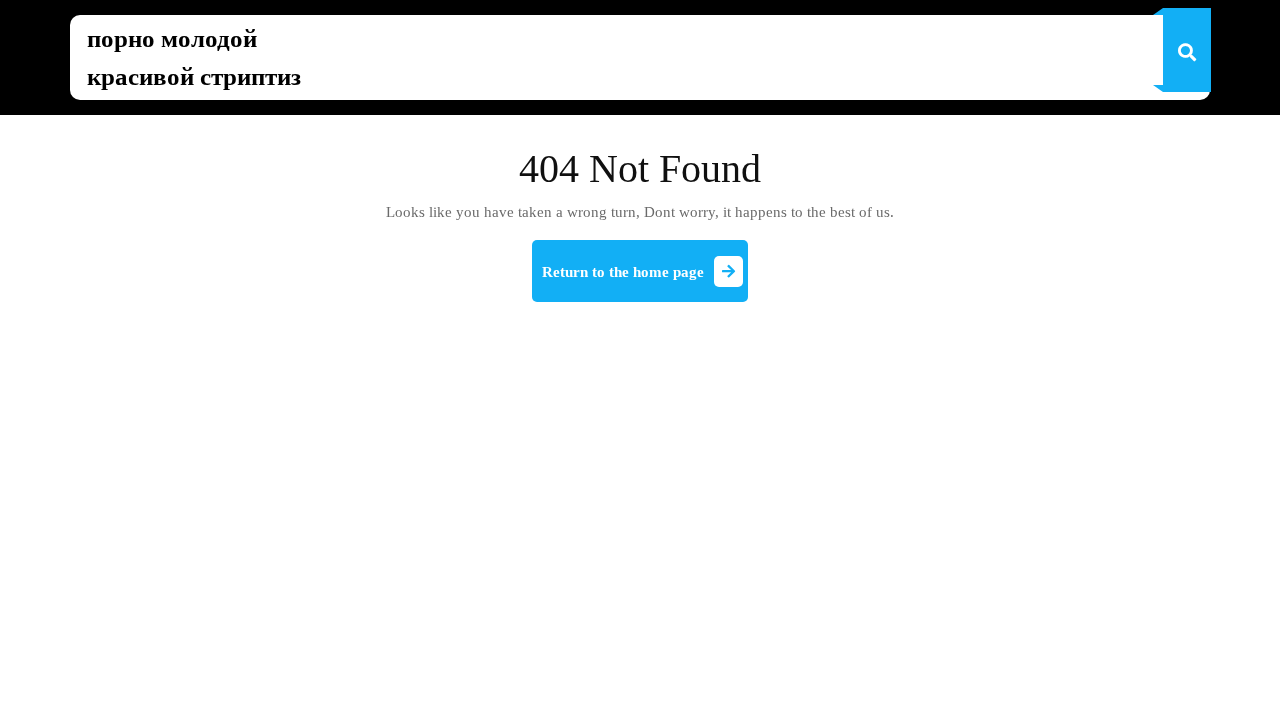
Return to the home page (645, 280)
